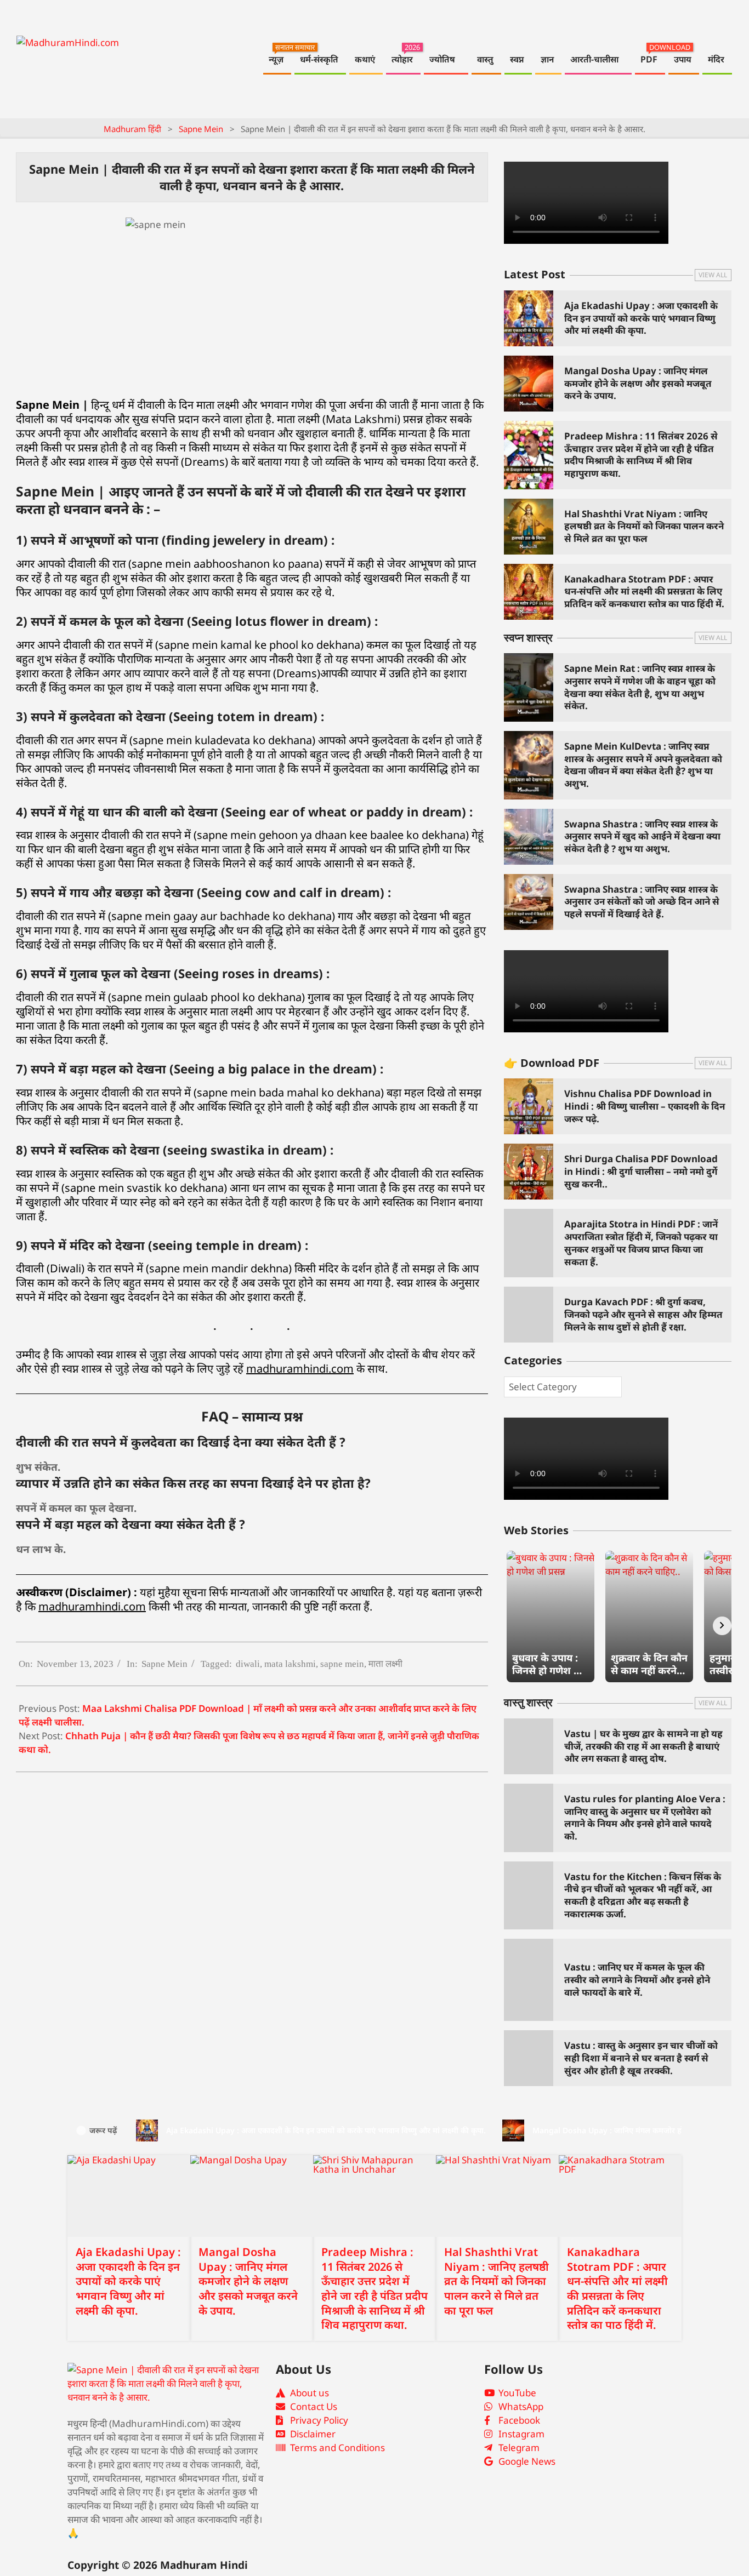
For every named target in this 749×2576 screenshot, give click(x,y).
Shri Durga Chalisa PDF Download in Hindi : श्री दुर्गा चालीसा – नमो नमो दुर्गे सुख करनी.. (641, 1171)
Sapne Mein (164, 1664)
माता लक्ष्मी (385, 1664)
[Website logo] (166, 2384)
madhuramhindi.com (300, 1369)
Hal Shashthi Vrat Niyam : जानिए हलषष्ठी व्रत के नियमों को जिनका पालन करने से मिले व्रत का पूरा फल (644, 526)
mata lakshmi (290, 1664)
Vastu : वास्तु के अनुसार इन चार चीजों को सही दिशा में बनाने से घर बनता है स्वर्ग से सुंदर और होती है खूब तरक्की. (641, 2058)
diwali (248, 1664)
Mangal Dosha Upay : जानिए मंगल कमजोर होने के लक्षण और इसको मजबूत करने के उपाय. (638, 383)
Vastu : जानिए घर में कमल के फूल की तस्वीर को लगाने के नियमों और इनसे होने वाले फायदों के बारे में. (637, 1979)
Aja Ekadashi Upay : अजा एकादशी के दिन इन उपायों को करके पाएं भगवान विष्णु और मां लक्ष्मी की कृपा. (641, 318)
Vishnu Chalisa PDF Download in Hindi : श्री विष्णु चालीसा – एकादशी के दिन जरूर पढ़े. (645, 1106)
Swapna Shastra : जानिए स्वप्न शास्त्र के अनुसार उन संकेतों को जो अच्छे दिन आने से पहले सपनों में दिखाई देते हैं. (642, 901)
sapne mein (342, 1664)
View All (713, 275)
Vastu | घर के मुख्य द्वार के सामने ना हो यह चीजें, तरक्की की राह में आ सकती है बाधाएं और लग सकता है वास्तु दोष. (643, 1746)
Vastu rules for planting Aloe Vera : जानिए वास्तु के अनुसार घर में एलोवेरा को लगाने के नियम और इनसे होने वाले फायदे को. (645, 1817)
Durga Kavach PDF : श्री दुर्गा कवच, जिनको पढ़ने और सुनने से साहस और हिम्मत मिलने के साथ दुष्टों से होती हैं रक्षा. (643, 1314)
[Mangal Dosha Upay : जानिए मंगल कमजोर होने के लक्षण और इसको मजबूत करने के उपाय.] (252, 2196)
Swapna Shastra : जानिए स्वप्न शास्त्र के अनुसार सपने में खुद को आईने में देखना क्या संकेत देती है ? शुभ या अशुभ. (642, 836)
